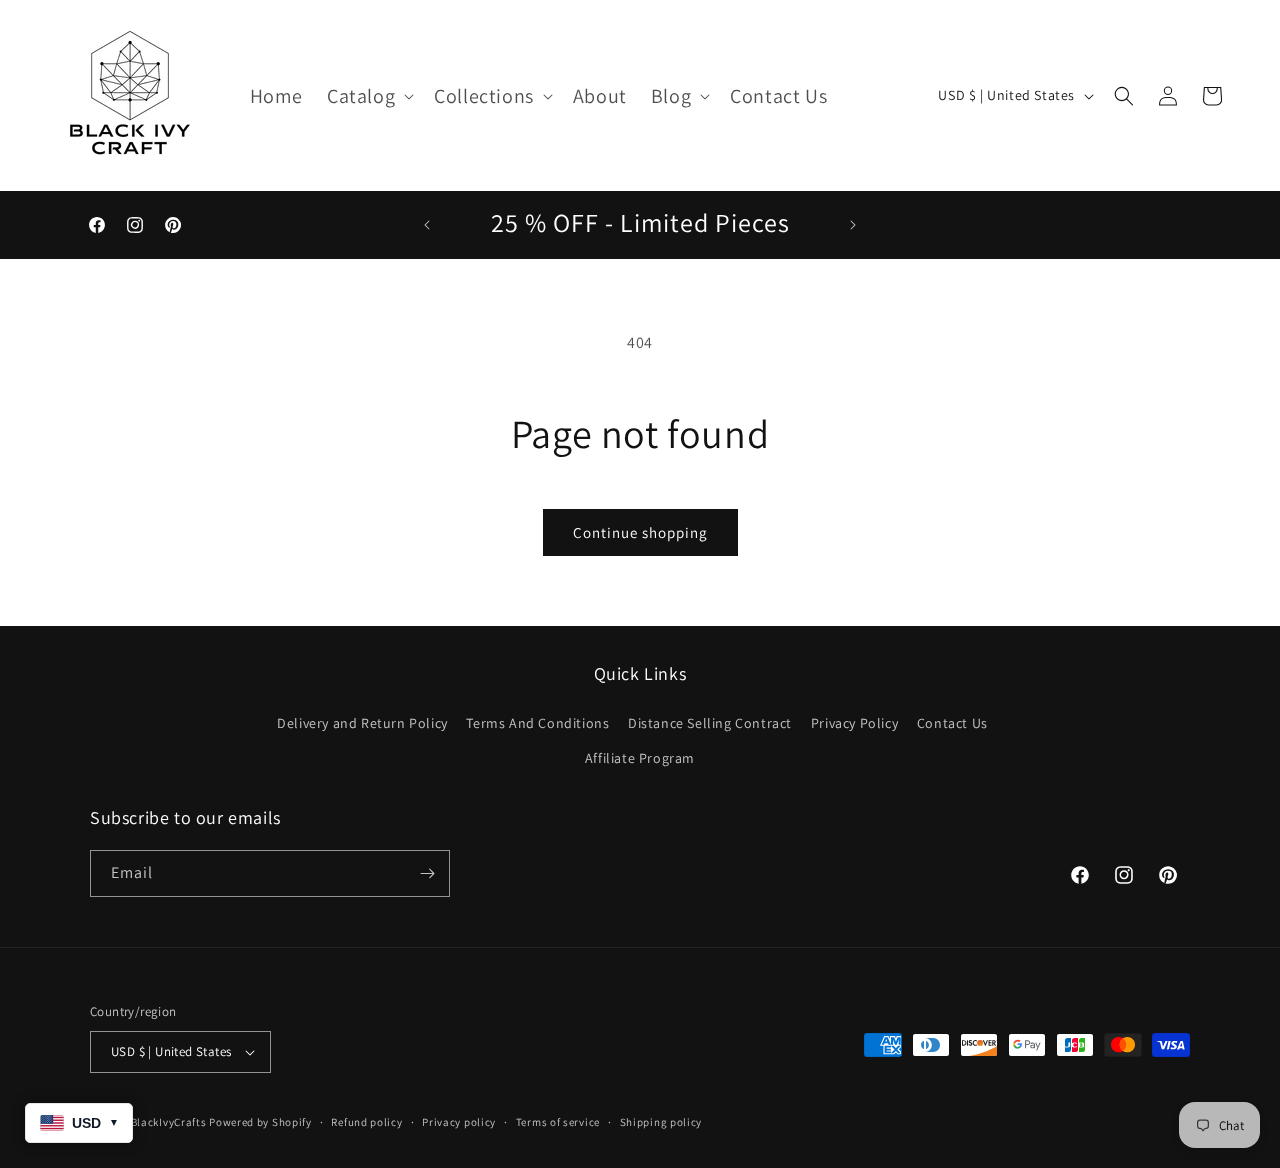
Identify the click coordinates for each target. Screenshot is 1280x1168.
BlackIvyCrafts (169, 1122)
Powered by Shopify (260, 1122)
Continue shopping (640, 532)
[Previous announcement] (427, 225)
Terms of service (558, 1122)
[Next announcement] (853, 225)
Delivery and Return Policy (362, 723)
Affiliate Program (640, 758)
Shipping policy (661, 1122)
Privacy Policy (854, 723)
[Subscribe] (427, 873)
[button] (368, 96)
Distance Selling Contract (710, 723)
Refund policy (366, 1122)
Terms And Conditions (537, 723)
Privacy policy (459, 1122)
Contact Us (952, 723)
